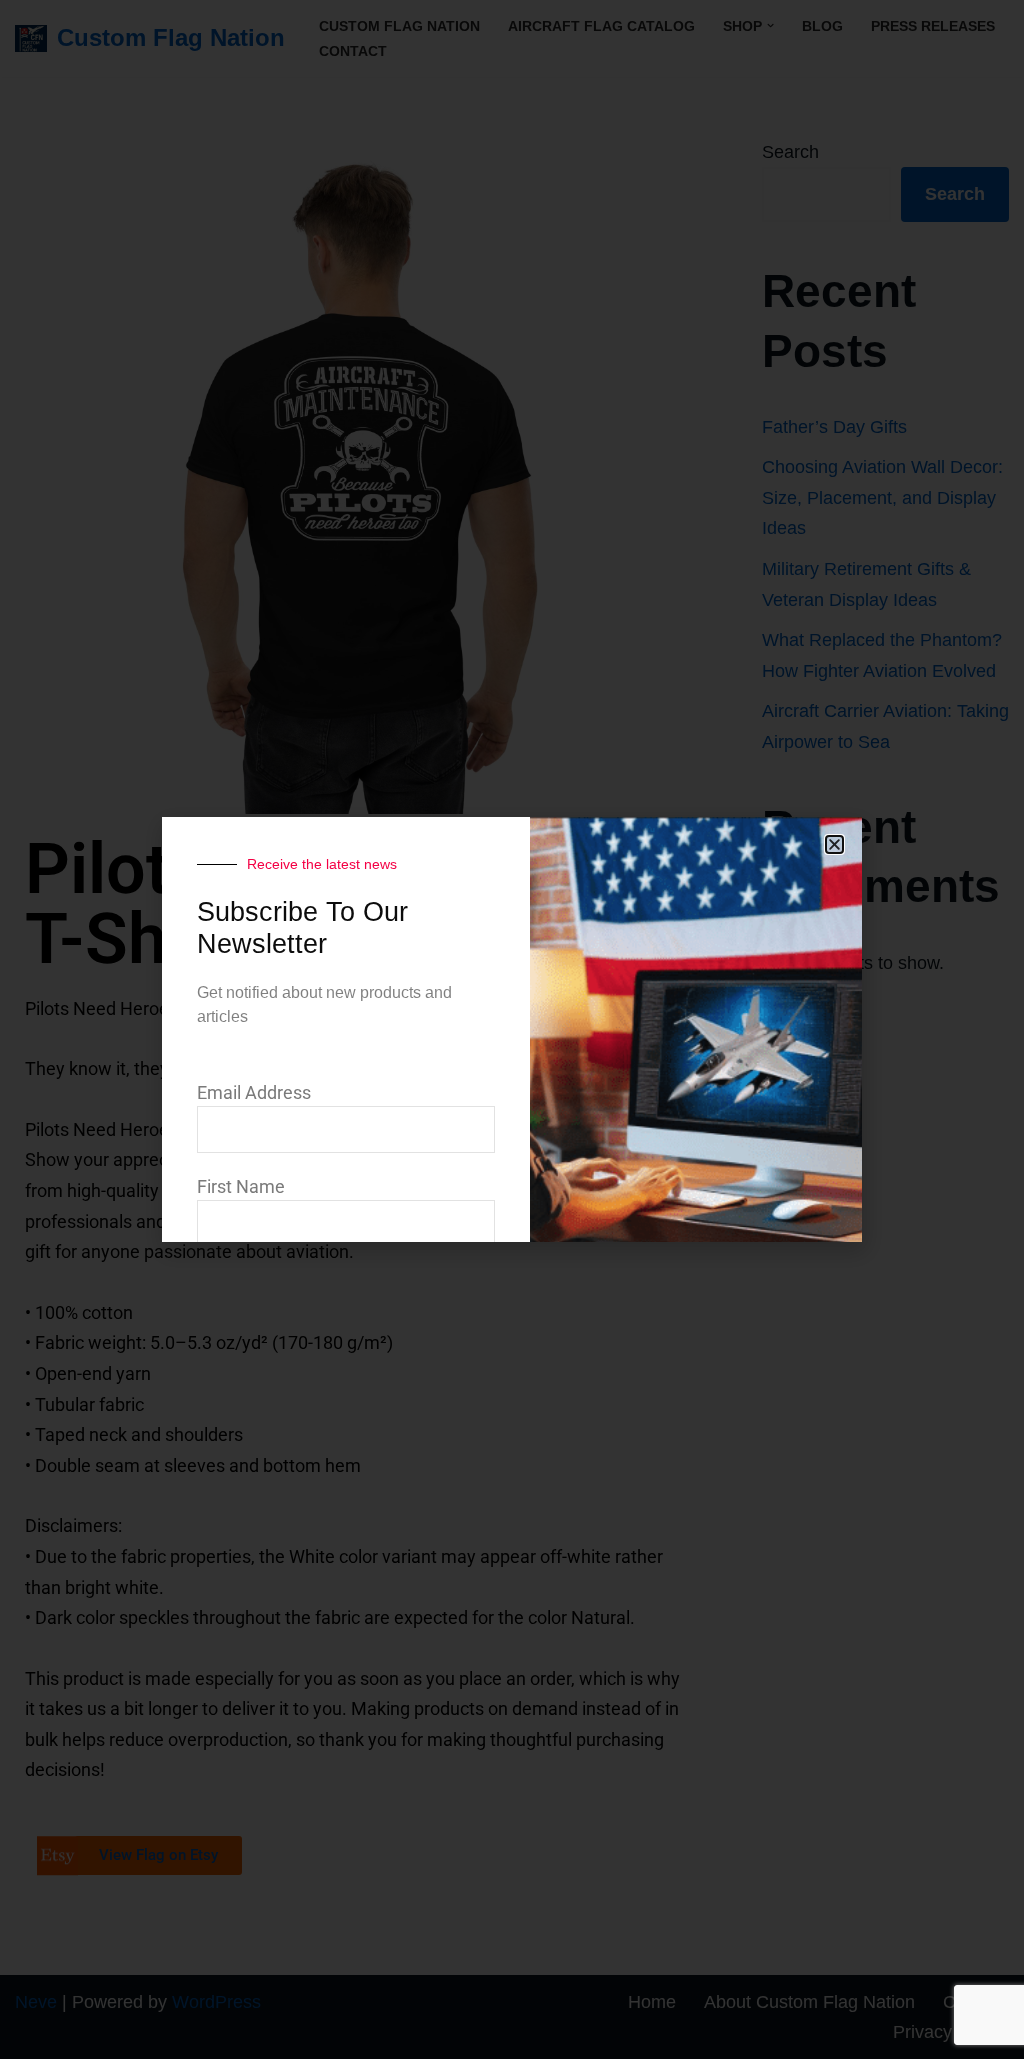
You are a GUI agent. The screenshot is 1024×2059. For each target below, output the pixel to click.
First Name (241, 1186)
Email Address (254, 1092)
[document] (512, 1029)
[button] (834, 844)
